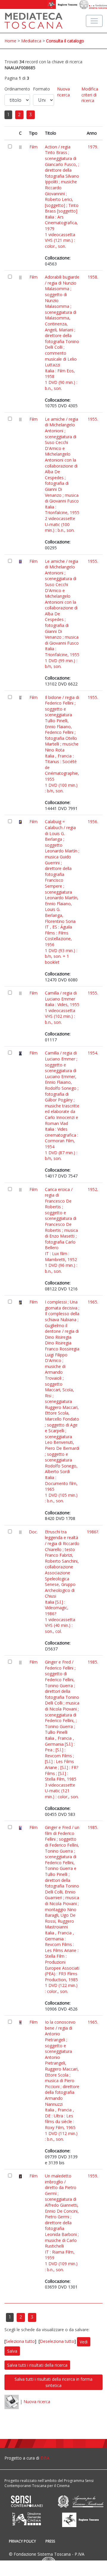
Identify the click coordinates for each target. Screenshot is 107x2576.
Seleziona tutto (20, 2341)
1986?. (93, 1532)
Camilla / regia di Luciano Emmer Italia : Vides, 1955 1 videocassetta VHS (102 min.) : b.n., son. (62, 1008)
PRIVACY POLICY (22, 2541)
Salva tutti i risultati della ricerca (37, 2365)
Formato (41, 89)
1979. (93, 147)
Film (33, 147)
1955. (93, 419)
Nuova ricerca (63, 92)
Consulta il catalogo (65, 41)
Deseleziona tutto (57, 2341)
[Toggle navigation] (94, 21)
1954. (93, 1053)
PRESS (50, 2541)
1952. (93, 1189)
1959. (93, 2176)
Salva (12, 2351)
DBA (45, 2458)
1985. (93, 1662)
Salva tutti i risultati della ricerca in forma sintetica (53, 2382)
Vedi (84, 2342)
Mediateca (31, 41)
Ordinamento (17, 89)
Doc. (33, 1532)
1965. (93, 1302)
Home (10, 41)
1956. (93, 821)
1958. (93, 277)
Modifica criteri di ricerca (90, 95)
